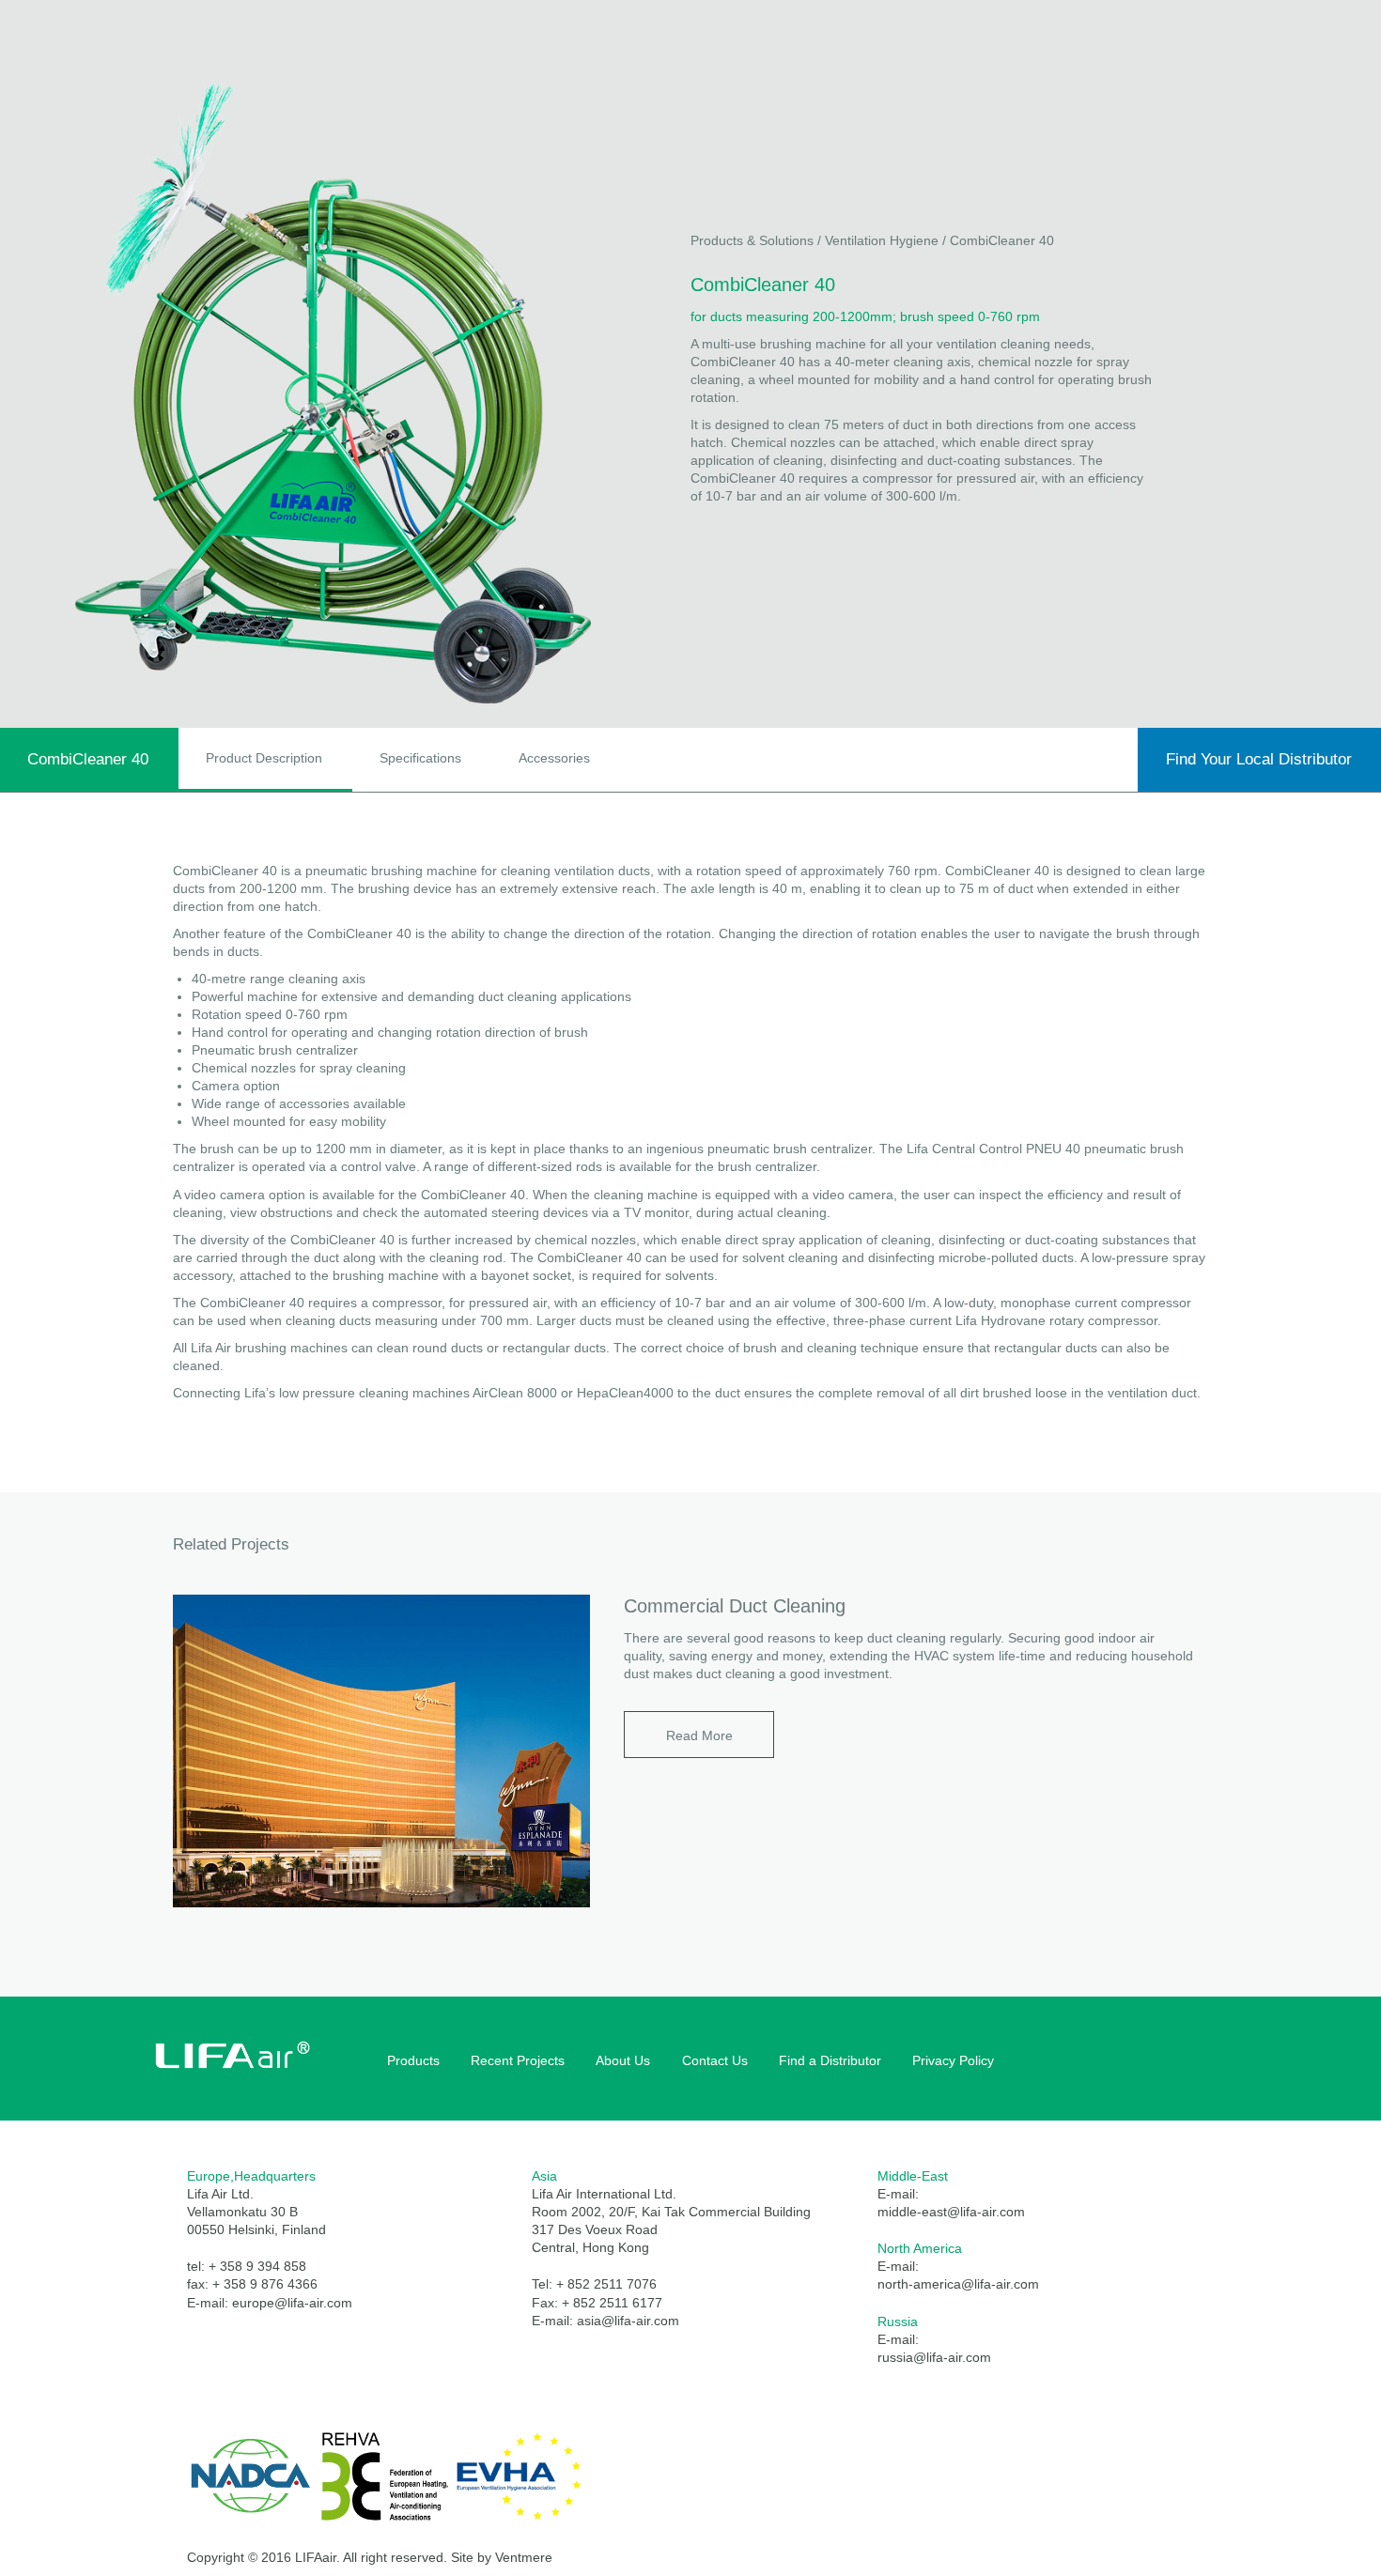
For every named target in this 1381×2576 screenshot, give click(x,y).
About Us (623, 2060)
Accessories (554, 758)
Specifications (420, 758)
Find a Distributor (830, 2060)
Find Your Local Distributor (1259, 759)
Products (413, 2060)
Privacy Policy (953, 2060)
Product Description (264, 758)
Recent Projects (518, 2060)
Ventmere (524, 2557)
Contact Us (715, 2060)
